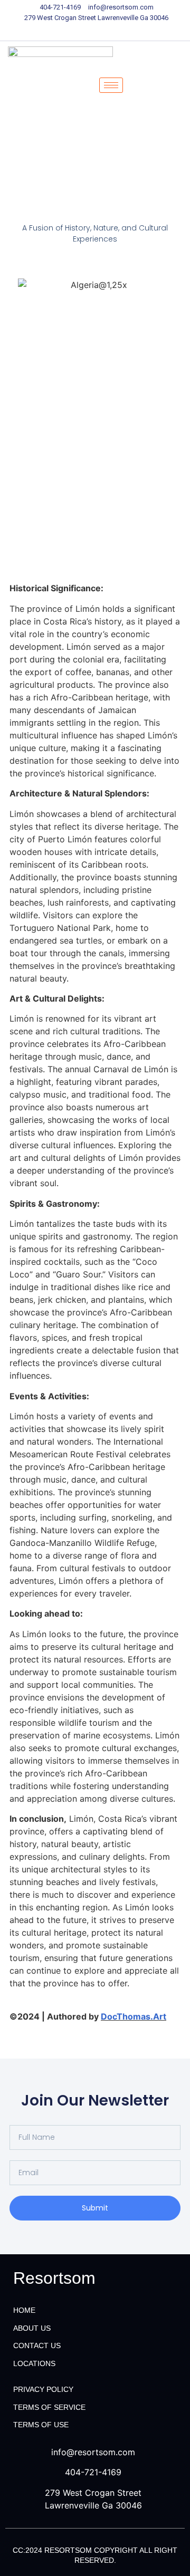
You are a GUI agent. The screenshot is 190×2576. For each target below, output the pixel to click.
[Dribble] (113, 31)
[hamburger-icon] (111, 85)
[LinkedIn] (95, 31)
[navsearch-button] (152, 85)
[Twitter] (77, 31)
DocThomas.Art (134, 2016)
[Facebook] (58, 31)
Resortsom (54, 2278)
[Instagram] (132, 31)
